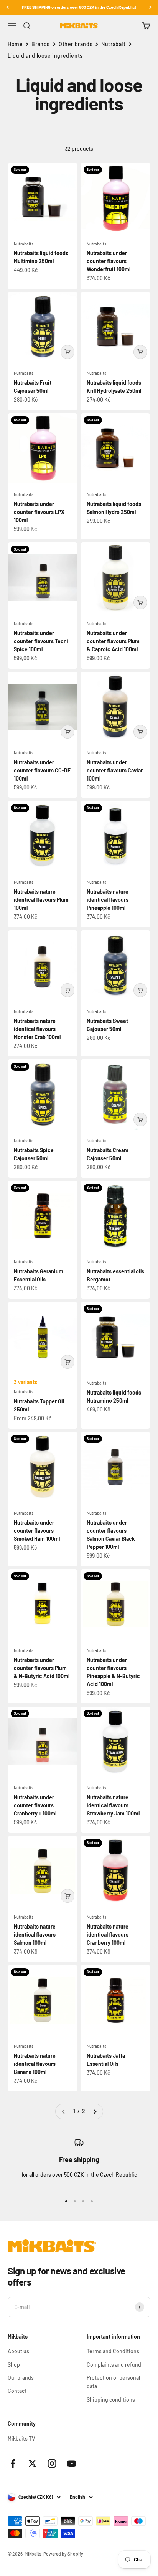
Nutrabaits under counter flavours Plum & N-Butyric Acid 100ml (42, 1668)
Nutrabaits (24, 244)
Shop (14, 2365)
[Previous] (7, 7)
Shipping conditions (111, 2400)
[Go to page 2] (95, 2111)
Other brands (76, 44)
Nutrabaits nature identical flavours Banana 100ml (35, 2064)
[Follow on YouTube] (72, 2463)
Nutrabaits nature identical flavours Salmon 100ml (35, 1935)
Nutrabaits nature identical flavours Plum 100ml (41, 900)
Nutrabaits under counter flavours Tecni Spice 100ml (41, 641)
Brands (41, 44)
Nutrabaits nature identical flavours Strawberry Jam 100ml (113, 1805)
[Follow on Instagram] (52, 2463)
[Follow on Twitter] (32, 2463)
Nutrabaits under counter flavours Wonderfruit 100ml (109, 261)
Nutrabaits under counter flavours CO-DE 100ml (42, 770)
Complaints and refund (114, 2365)
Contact (17, 2391)
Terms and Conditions (113, 2351)
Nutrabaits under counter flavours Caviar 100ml (115, 770)
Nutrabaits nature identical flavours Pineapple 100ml (108, 900)
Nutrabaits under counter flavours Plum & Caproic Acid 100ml (113, 641)
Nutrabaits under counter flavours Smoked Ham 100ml (37, 1531)
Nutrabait (113, 44)
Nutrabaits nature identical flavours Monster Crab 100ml (37, 1029)
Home (15, 44)
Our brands (21, 2378)
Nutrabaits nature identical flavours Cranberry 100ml (108, 1935)
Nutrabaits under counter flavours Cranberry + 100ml (35, 1805)
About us (18, 2351)
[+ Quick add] (67, 352)
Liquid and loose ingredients (45, 56)
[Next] (151, 7)
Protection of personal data (113, 2382)
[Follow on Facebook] (13, 2463)
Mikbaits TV (21, 2438)
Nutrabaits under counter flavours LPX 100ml (39, 512)
